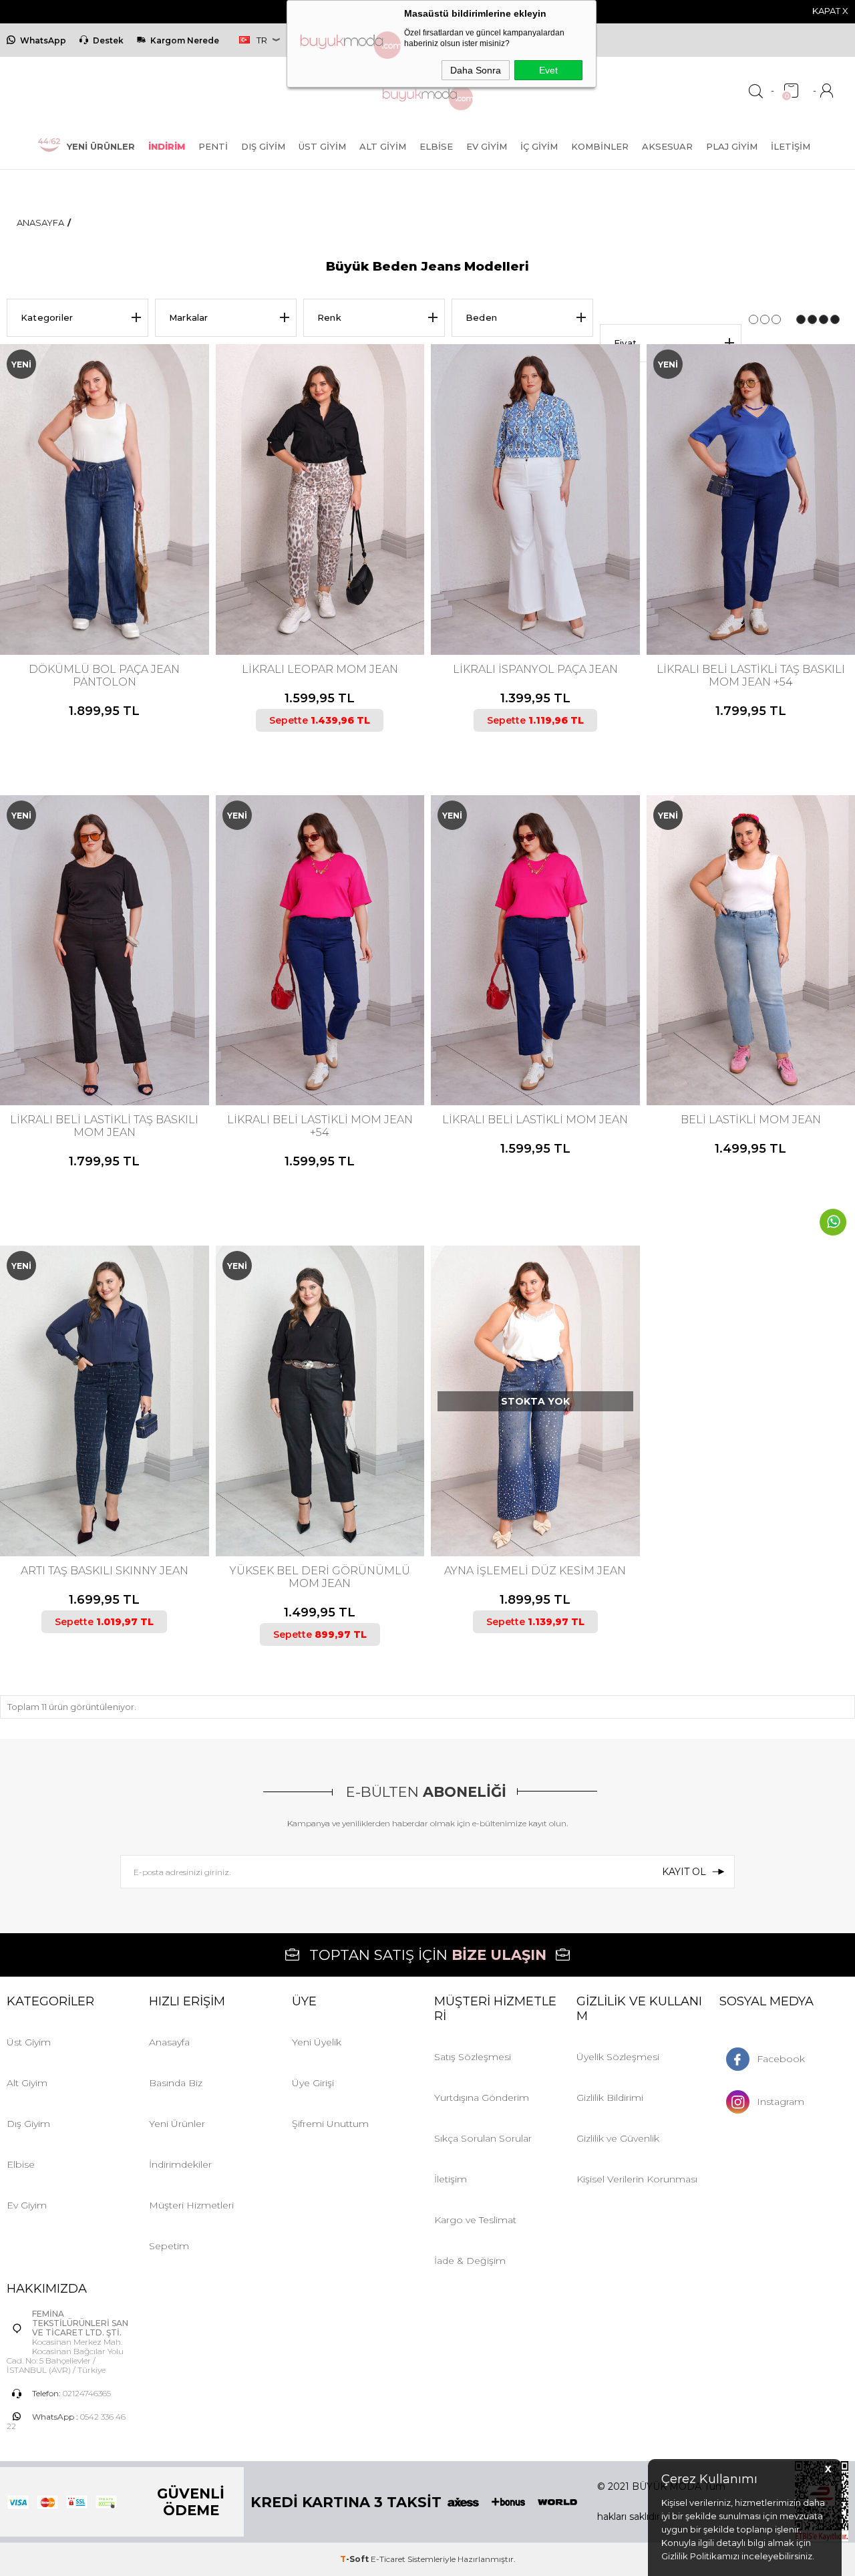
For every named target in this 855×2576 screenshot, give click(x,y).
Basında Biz (176, 2083)
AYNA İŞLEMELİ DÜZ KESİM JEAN (535, 1571)
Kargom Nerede (185, 40)
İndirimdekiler (180, 2164)
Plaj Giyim (732, 146)
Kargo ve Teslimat (475, 2220)
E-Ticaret (388, 2559)
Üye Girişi (313, 2083)
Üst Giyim (322, 146)
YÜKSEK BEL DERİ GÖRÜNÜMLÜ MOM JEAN (320, 1577)
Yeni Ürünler (177, 2124)
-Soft (355, 2559)
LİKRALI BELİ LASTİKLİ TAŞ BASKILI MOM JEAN (104, 1126)
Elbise (436, 146)
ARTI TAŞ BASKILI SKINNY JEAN (105, 1571)
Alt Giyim (383, 146)
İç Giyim (539, 146)
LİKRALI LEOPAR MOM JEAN (320, 669)
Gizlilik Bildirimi (610, 2098)
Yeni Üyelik (317, 2042)
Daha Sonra (476, 70)
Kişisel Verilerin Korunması (637, 2179)
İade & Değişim (470, 2261)
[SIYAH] (755, 599)
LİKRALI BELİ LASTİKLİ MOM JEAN (535, 1120)
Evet (548, 70)
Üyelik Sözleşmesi (618, 2057)
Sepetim (169, 2246)
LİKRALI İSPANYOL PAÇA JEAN (535, 669)
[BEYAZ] (534, 599)
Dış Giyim (263, 146)
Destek (108, 40)
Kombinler (600, 146)
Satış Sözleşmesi (473, 2057)
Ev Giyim (487, 146)
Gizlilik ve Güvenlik (618, 2138)
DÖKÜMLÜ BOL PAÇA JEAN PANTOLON (104, 676)
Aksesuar (667, 146)
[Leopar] (318, 599)
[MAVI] (743, 1050)
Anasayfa (169, 2042)
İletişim (791, 146)
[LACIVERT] (103, 599)
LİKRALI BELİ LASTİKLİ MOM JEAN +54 (320, 1126)
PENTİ (213, 146)
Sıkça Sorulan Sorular (483, 2138)
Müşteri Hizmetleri (191, 2205)
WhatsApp (43, 40)
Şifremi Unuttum (330, 2124)
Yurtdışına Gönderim (482, 2098)
